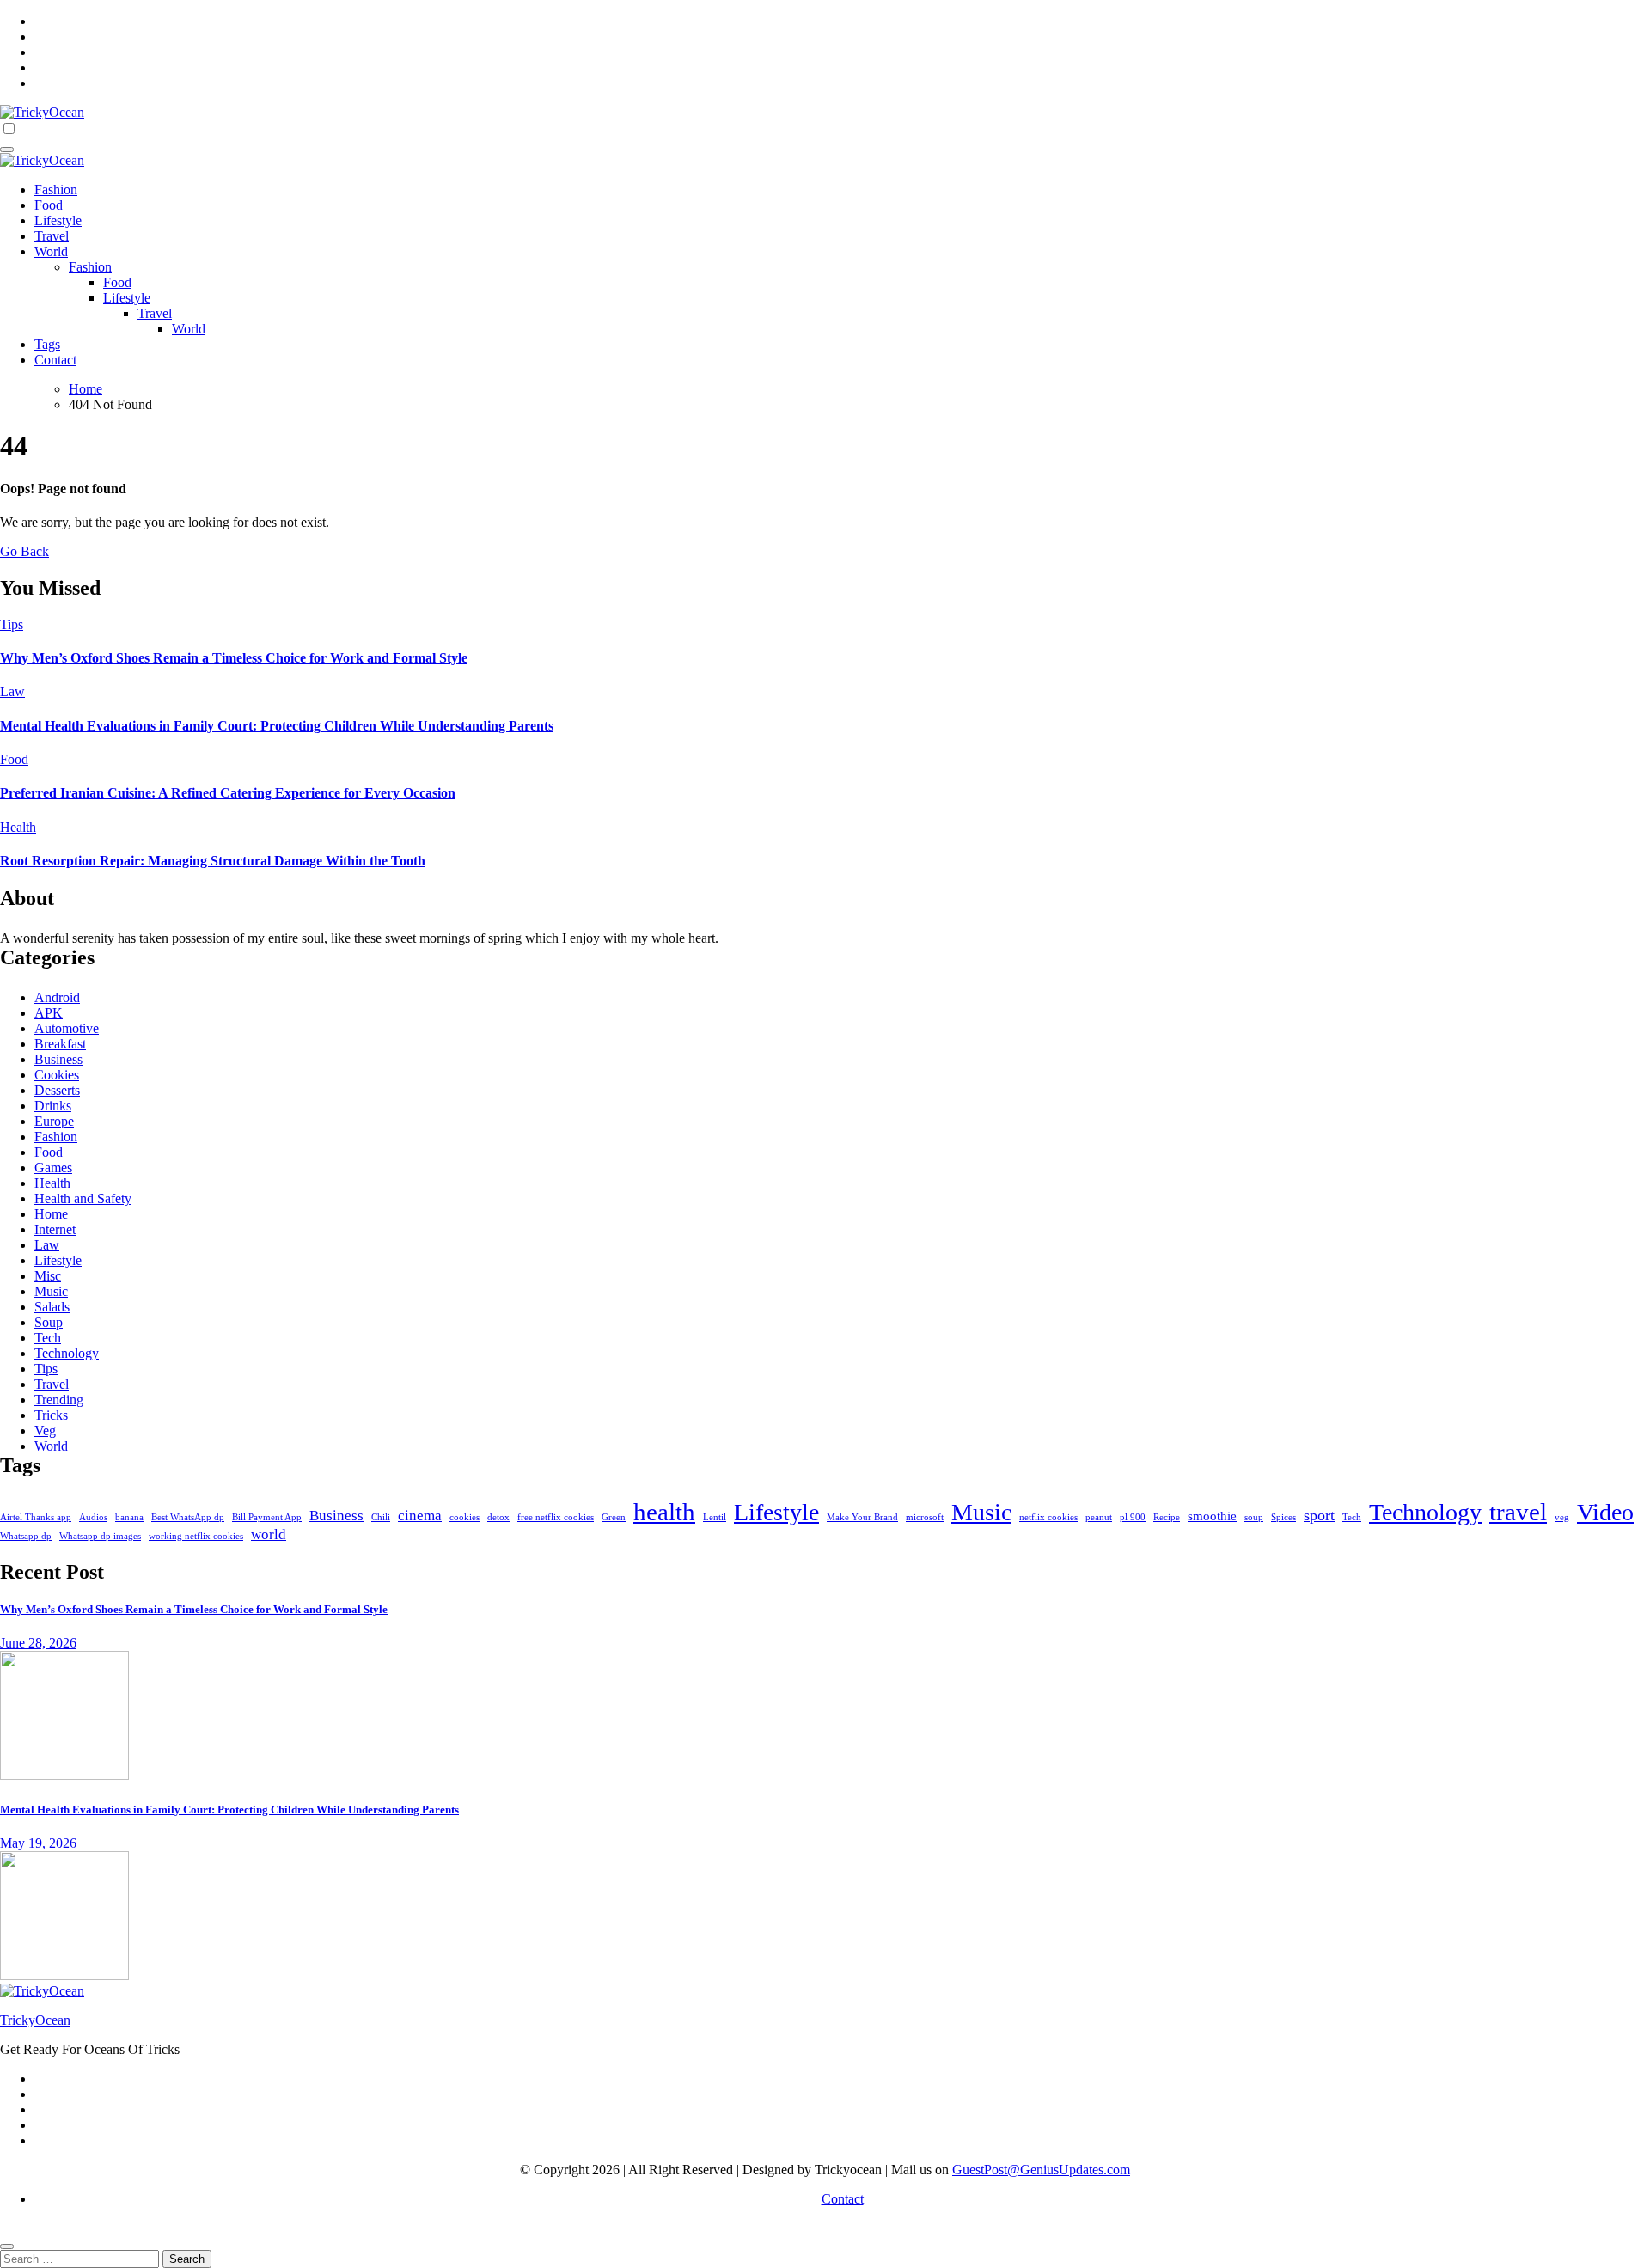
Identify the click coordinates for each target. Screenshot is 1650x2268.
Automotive (67, 1028)
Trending (59, 1400)
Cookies (57, 1075)
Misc (48, 1276)
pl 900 (1133, 1517)
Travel (52, 236)
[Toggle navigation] (7, 150)
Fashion (56, 190)
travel (1518, 1512)
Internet (55, 1229)
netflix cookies (1048, 1517)
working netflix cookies (196, 1536)
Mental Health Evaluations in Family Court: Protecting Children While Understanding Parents (277, 726)
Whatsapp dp (26, 1536)
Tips (12, 624)
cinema (420, 1516)
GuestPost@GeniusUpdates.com (1041, 2170)
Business (58, 1059)
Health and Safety (83, 1198)
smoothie (1212, 1516)
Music (51, 1291)
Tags (47, 344)
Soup (49, 1322)
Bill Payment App (267, 1517)
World (51, 251)
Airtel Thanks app (36, 1517)
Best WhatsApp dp (188, 1517)
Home (51, 1214)
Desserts (57, 1090)
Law (12, 691)
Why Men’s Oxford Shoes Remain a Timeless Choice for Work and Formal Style (234, 658)
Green (614, 1517)
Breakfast (60, 1044)
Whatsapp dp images (100, 1536)
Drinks (53, 1106)
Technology (67, 1353)
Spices (1283, 1517)
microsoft (925, 1517)
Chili (381, 1517)
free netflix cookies (556, 1517)
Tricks (51, 1415)
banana (129, 1517)
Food (49, 205)
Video (1605, 1512)
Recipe (1167, 1517)
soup (1254, 1517)
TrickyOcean (35, 2020)
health (664, 1512)
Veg (45, 1430)
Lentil (715, 1517)
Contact (55, 360)
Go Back (24, 551)
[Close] (7, 2247)
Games (53, 1168)
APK (49, 1013)
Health (18, 827)
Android (57, 997)
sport (1319, 1515)
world (269, 1534)
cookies (464, 1517)
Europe (54, 1121)
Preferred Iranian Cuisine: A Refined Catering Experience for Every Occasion (228, 793)
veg (1562, 1517)
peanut (1099, 1517)
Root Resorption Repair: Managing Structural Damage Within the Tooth (213, 861)
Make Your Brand (862, 1517)
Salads (52, 1307)
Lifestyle (58, 220)
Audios (93, 1517)
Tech (48, 1338)
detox (498, 1517)
